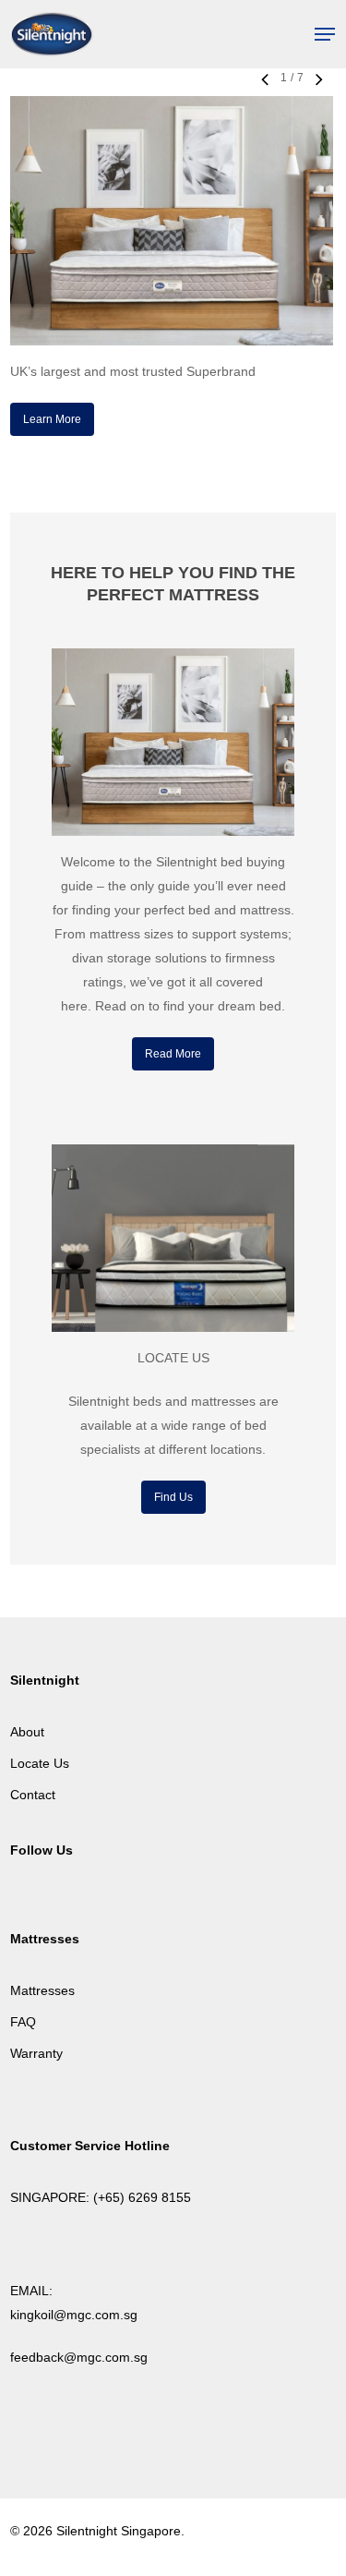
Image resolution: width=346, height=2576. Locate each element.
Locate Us (40, 1763)
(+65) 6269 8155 (142, 2197)
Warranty (36, 2053)
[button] (325, 34)
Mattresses (42, 1990)
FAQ (23, 2022)
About (27, 1732)
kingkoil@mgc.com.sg (74, 2315)
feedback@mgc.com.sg (79, 2357)
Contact (33, 1795)
